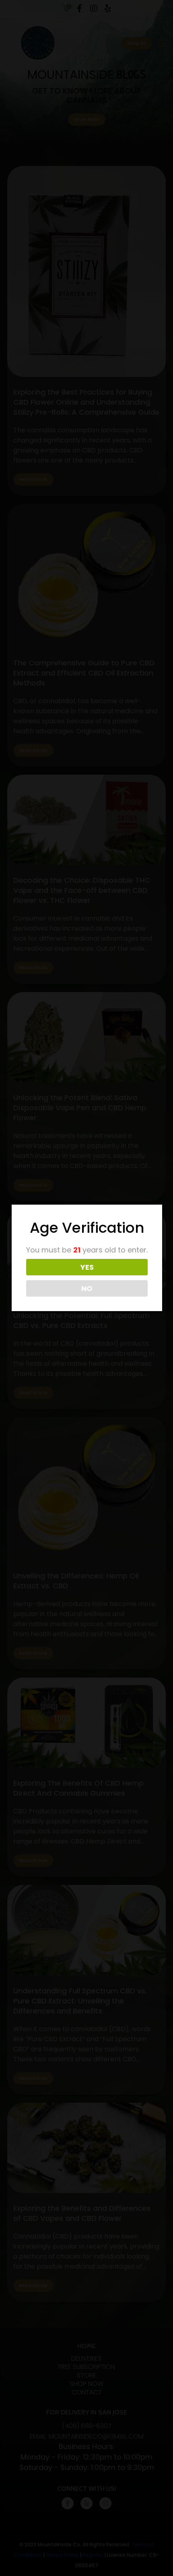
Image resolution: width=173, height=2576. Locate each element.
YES (87, 1267)
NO (87, 1288)
